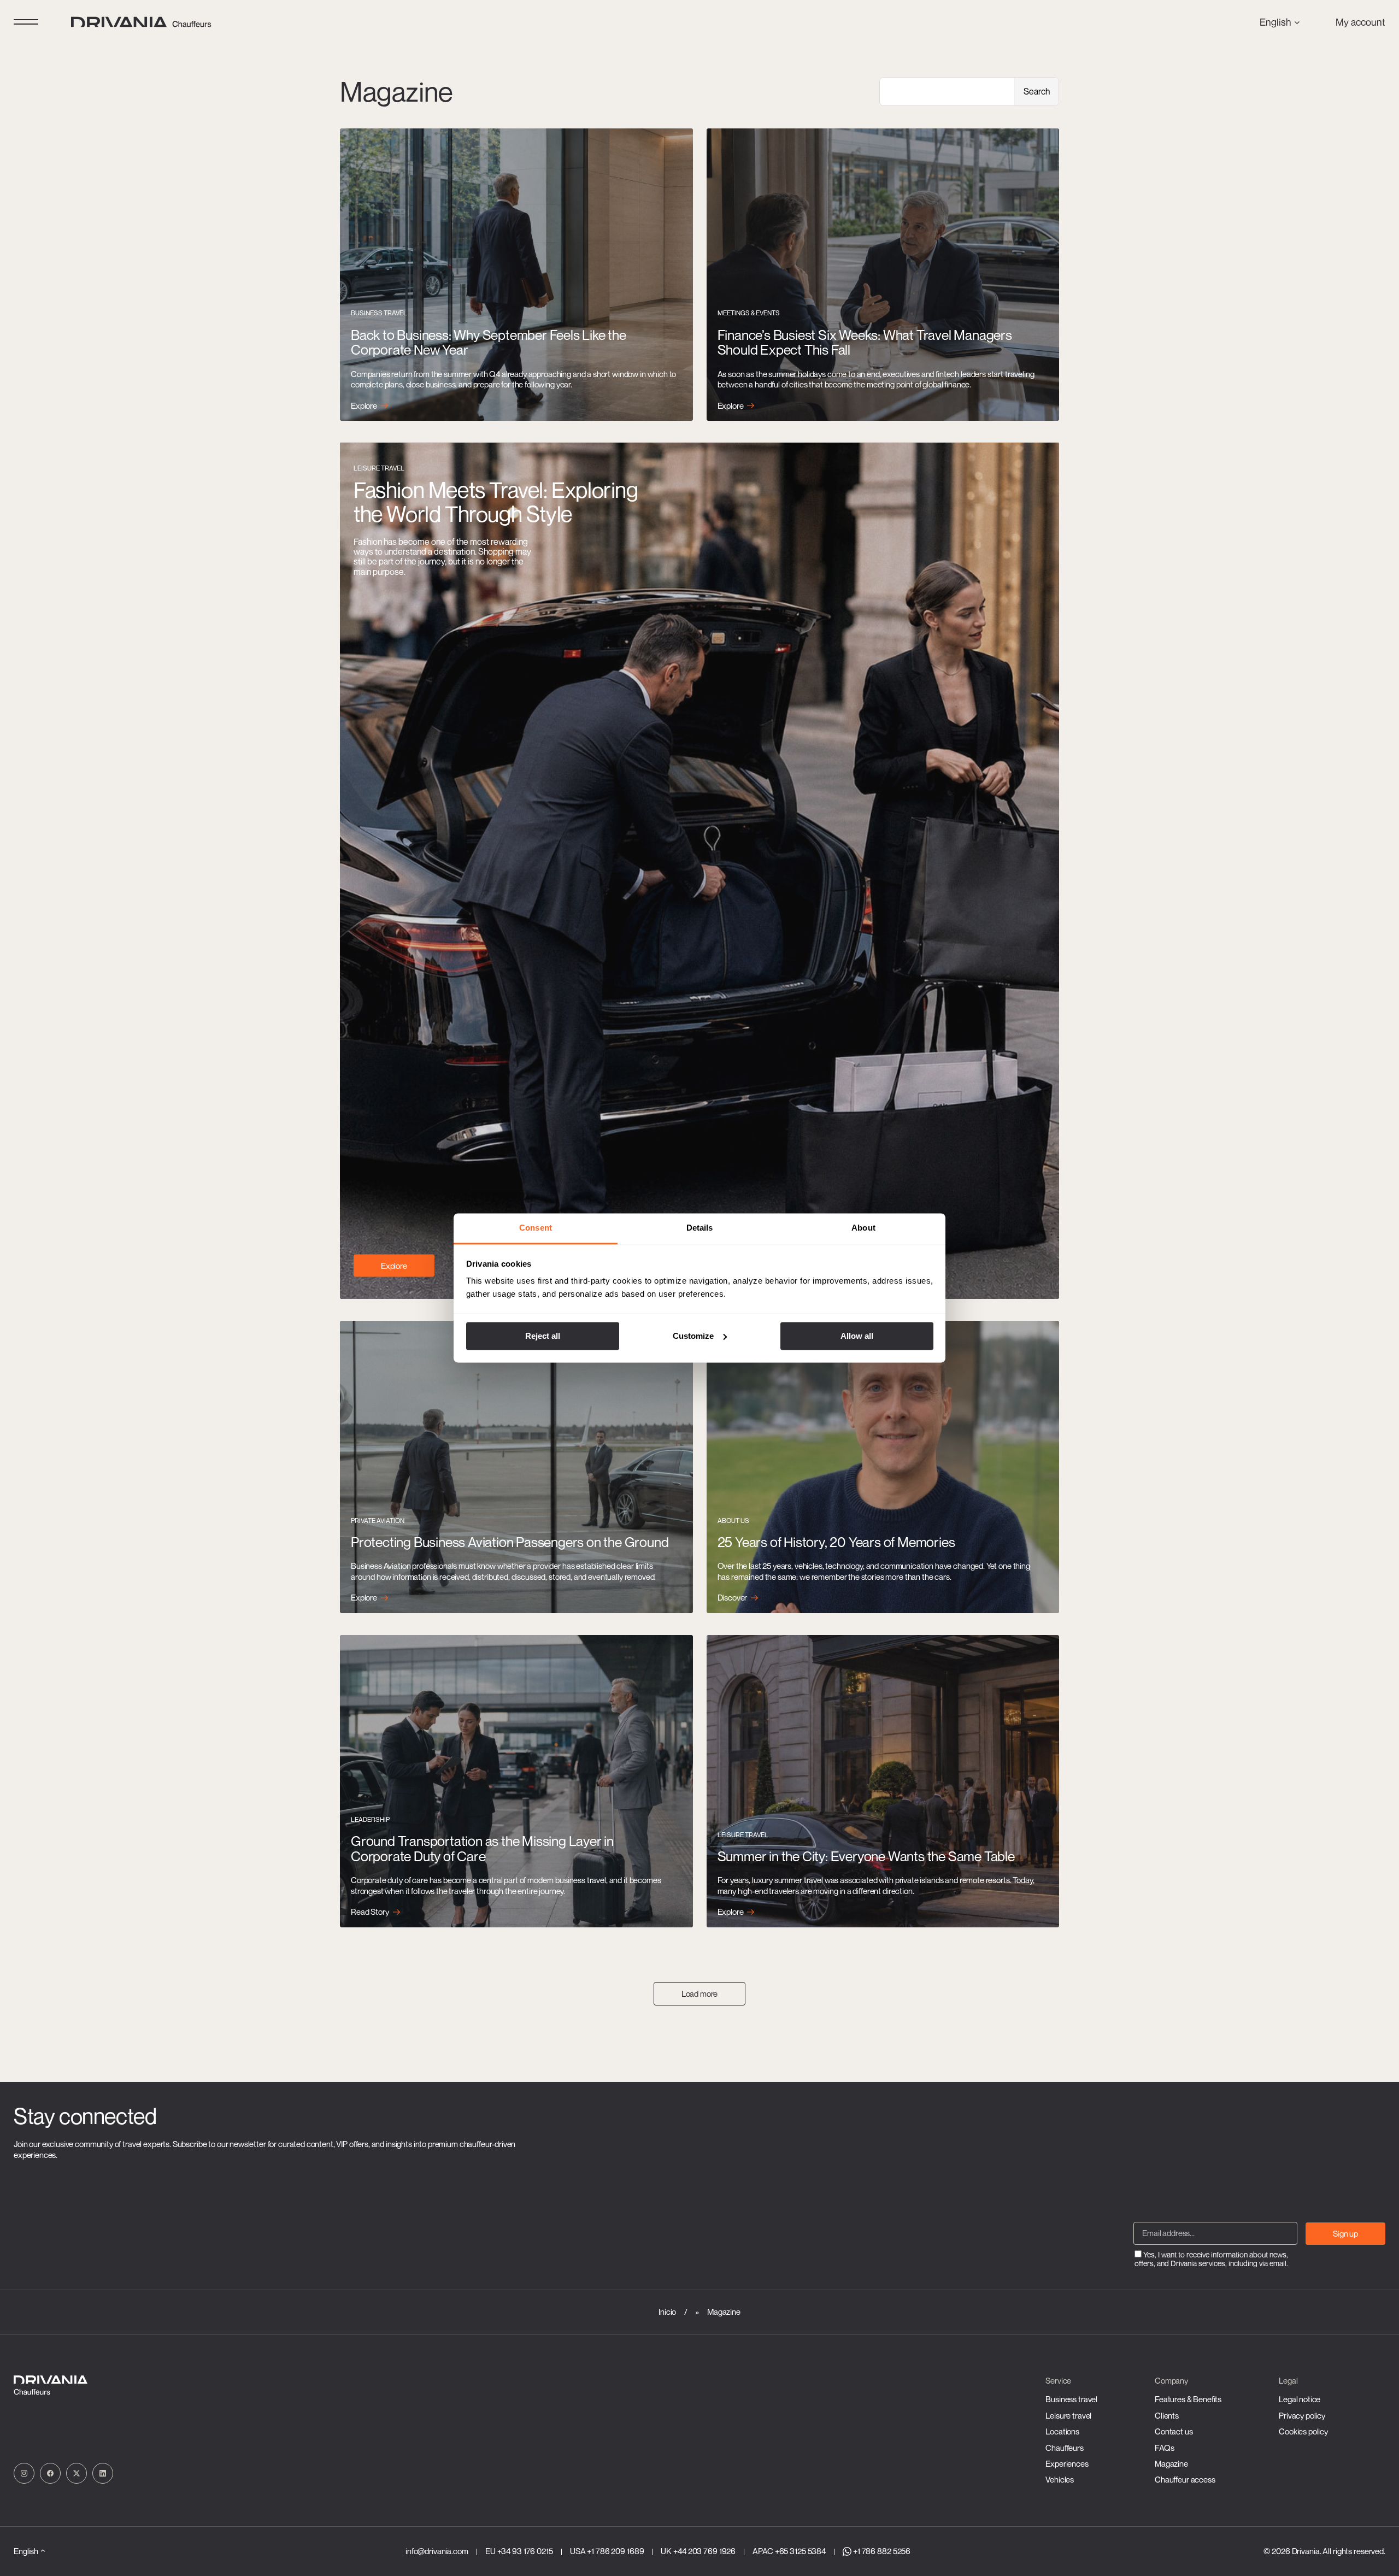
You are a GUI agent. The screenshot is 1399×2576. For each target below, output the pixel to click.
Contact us (1174, 2431)
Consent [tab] (536, 1228)
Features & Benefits (1188, 2399)
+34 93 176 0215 (525, 2551)
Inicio (667, 2312)
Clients (1167, 2415)
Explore (364, 406)
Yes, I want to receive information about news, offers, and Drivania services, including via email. (1211, 2259)
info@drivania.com (437, 2551)
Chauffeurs (1065, 2448)
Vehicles (1060, 2479)
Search (1037, 91)
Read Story (370, 1912)
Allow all (857, 1336)
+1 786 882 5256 (882, 2551)
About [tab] (863, 1228)
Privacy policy (1302, 2415)
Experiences (1067, 2463)
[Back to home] (142, 22)
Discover (733, 1598)
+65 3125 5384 (800, 2551)
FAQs (1164, 2448)
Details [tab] (700, 1228)
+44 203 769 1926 (704, 2551)
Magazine (1171, 2463)
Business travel (1071, 2399)
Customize (693, 1336)
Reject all (543, 1336)
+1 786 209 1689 (615, 2551)
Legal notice (1300, 2399)
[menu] (26, 22)
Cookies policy (1303, 2431)
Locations (1062, 2431)
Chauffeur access (1185, 2479)
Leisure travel (1068, 2415)
